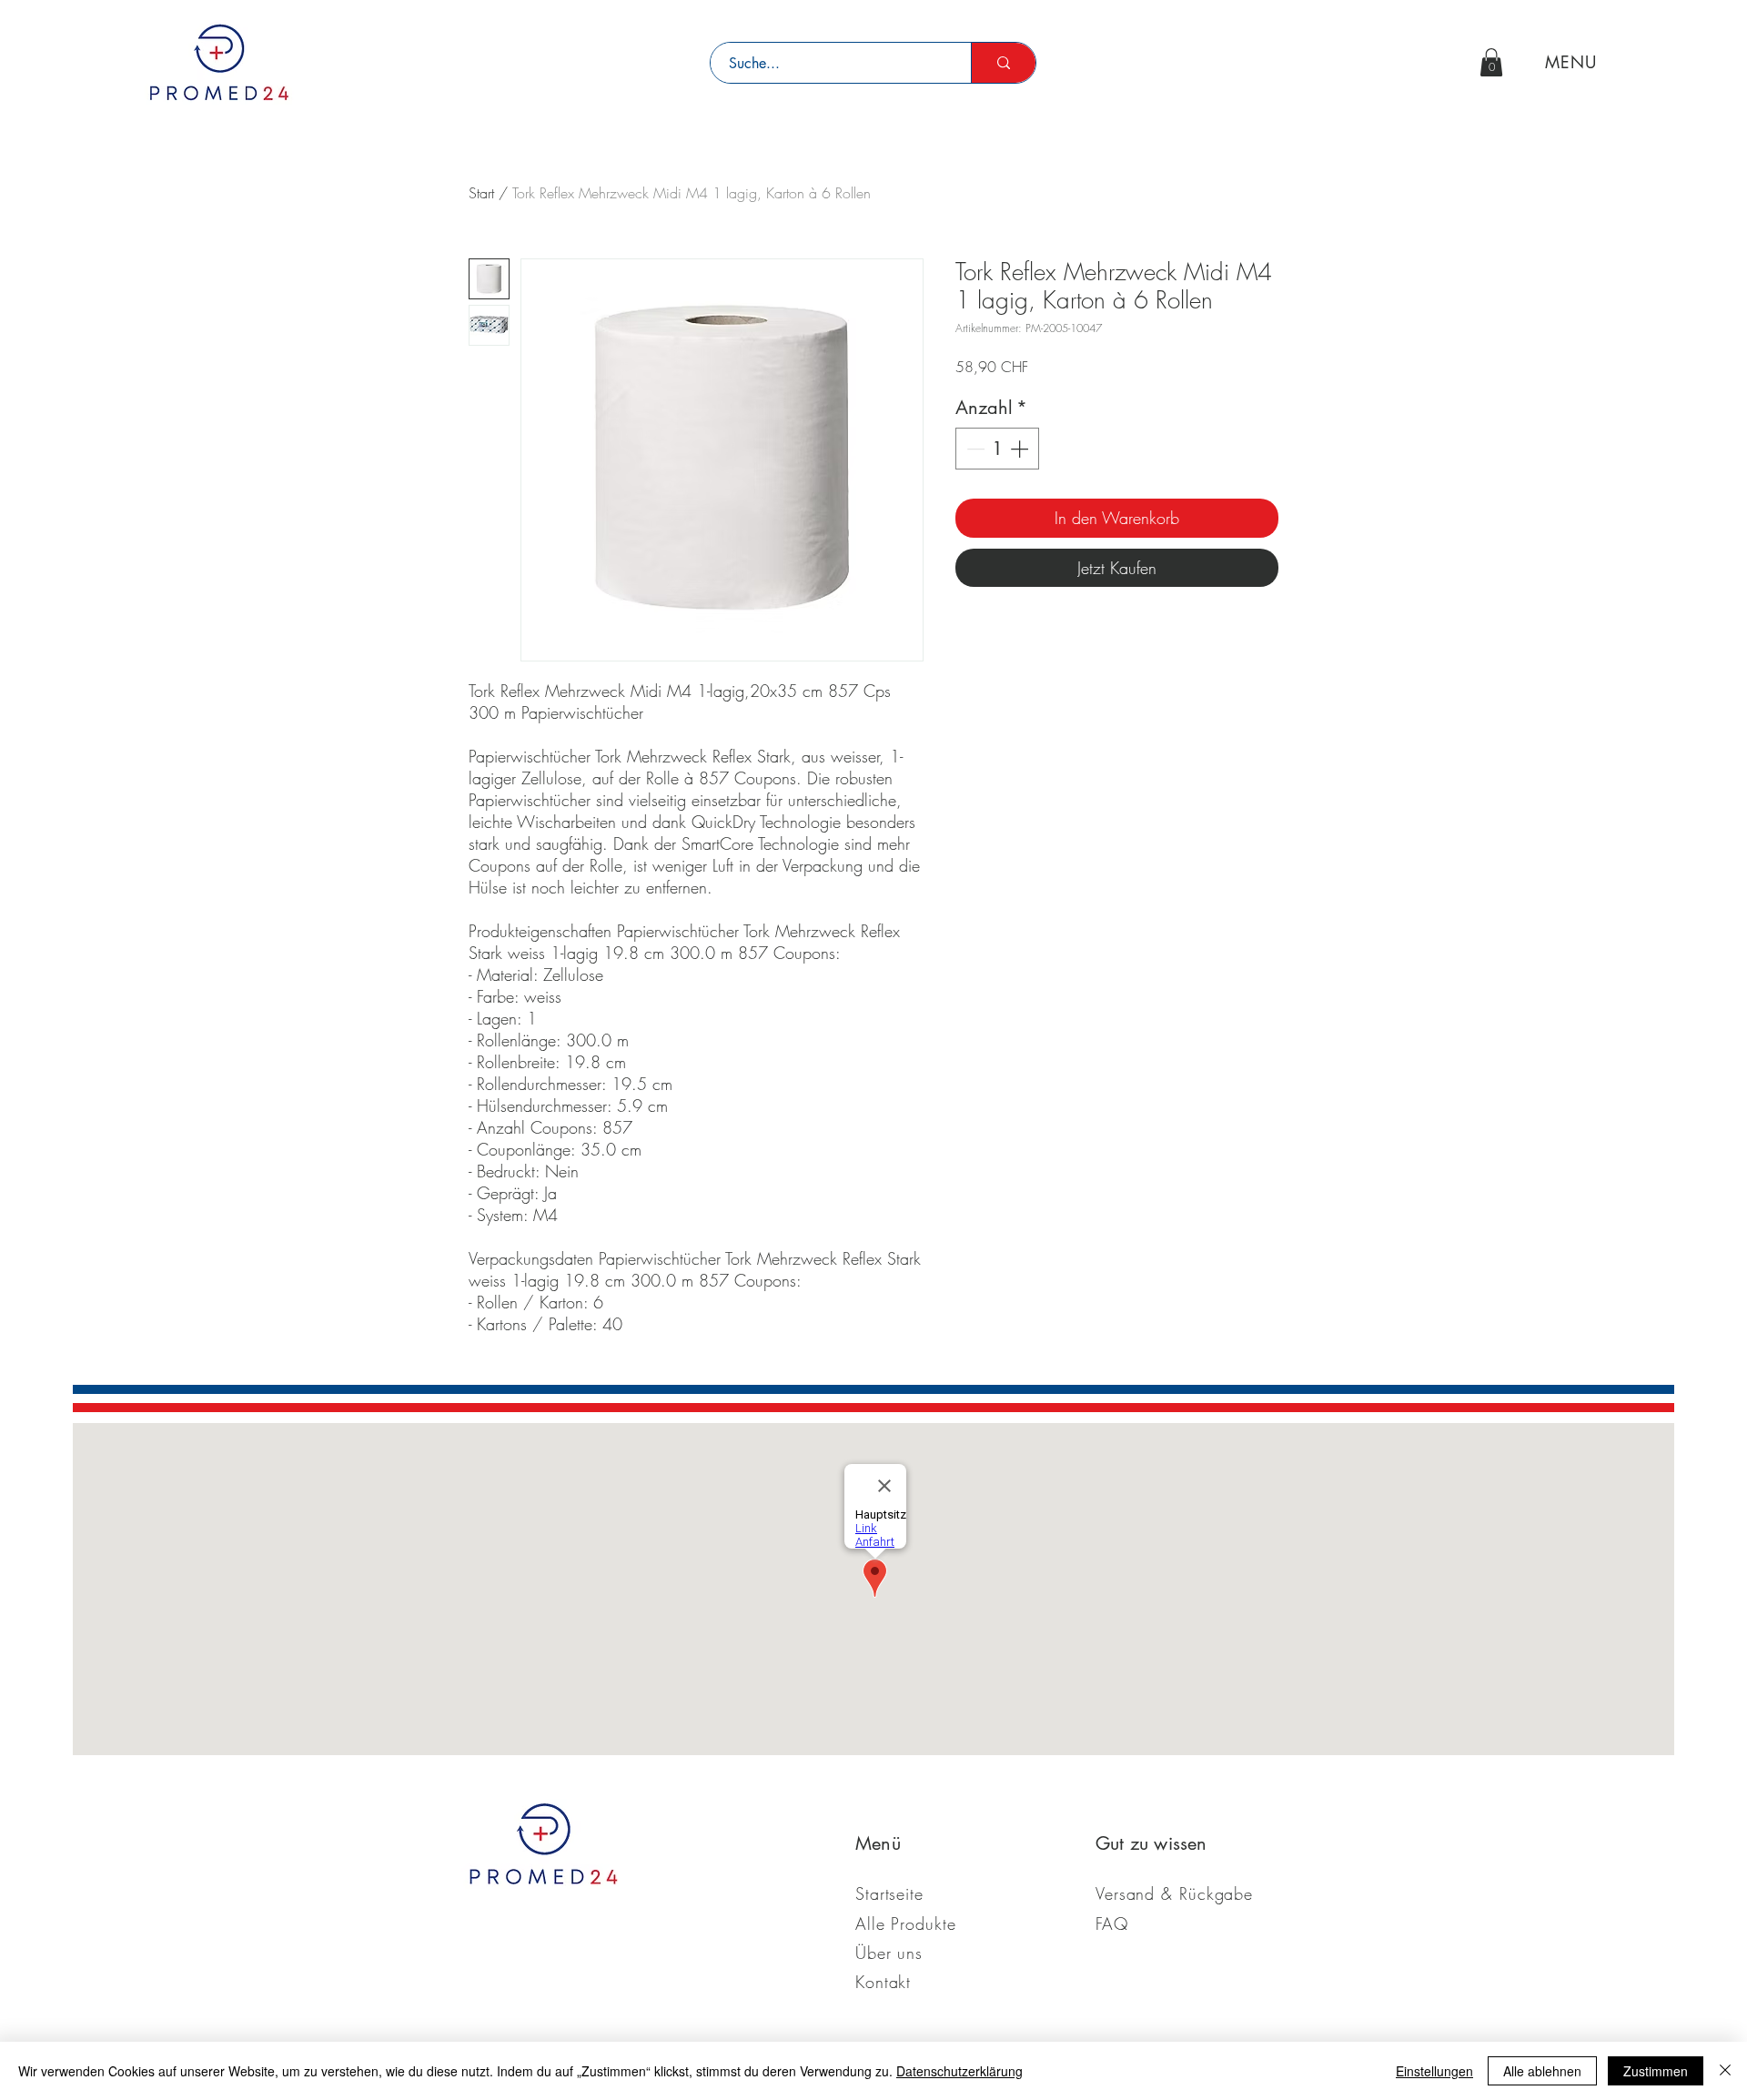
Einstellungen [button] (1434, 2071)
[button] (1491, 62)
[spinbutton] (997, 449)
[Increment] (1021, 449)
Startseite (889, 1893)
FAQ (1112, 1923)
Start (481, 193)
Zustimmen (1656, 2071)
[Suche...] (1003, 63)
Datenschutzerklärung (959, 2071)
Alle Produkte (906, 1923)
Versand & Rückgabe (1174, 1893)
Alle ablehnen (1542, 2071)
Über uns (889, 1953)
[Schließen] (1725, 2071)
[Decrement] (974, 449)
